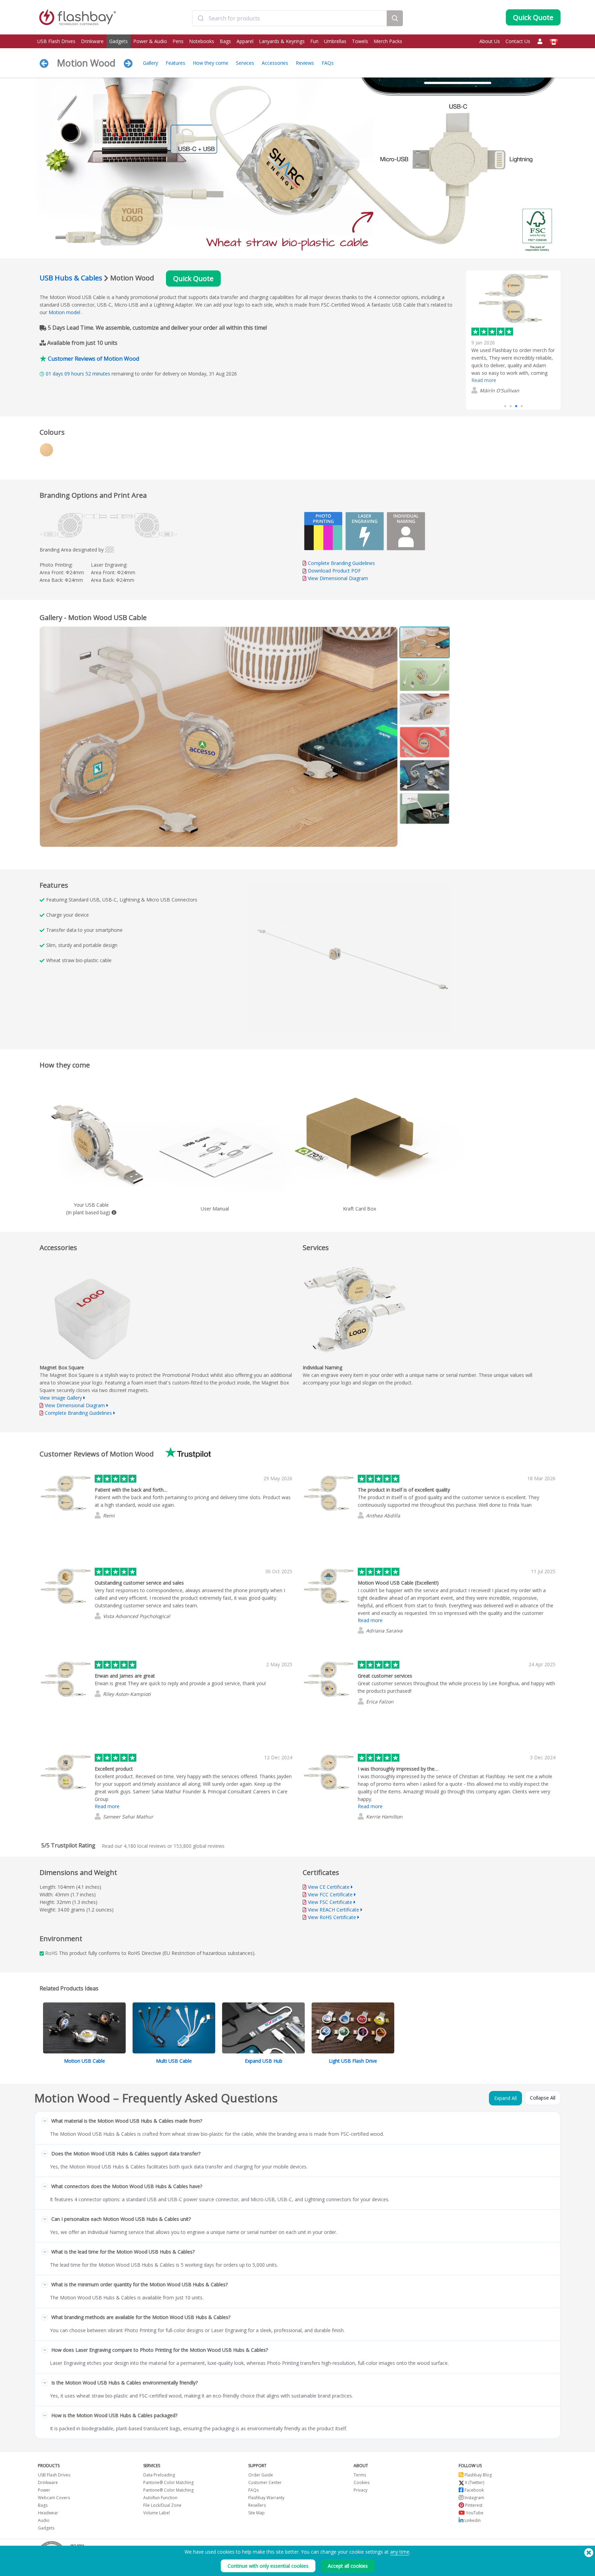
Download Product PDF (334, 571)
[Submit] (201, 18)
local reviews (145, 1846)
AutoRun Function (160, 2498)
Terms (360, 2475)
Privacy (361, 2490)
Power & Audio (150, 41)
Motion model (64, 312)
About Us (490, 41)
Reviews (305, 63)
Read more (484, 390)
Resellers (257, 2505)
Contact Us (518, 41)
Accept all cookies (348, 2566)
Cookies (362, 2482)
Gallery (150, 63)
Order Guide (261, 2475)
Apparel (245, 41)
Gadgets (118, 41)
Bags (225, 41)
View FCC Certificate (330, 1894)
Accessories (275, 63)
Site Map (257, 2513)
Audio (44, 2520)
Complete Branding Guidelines (341, 563)
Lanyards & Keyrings (282, 41)
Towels (360, 41)
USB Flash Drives (56, 41)
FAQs (328, 63)
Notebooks (202, 41)
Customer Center (265, 2482)
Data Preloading (159, 2475)
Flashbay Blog (478, 2475)
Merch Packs (388, 41)
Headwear (48, 2513)
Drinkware (92, 41)
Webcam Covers (54, 2498)
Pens (178, 41)
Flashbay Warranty (266, 2498)
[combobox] (289, 18)
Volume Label (156, 2513)
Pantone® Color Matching (168, 2482)
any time (400, 2552)
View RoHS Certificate (332, 1917)
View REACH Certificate (333, 1910)
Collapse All (543, 2098)
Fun (314, 41)
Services (245, 63)
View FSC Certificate (330, 1902)
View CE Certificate (329, 1887)
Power (44, 2490)
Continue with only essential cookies (268, 2566)
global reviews (199, 1846)
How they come (211, 63)
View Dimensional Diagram (338, 578)
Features (175, 63)
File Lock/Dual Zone (162, 2505)
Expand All (505, 2098)
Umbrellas (335, 41)
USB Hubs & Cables (71, 278)
